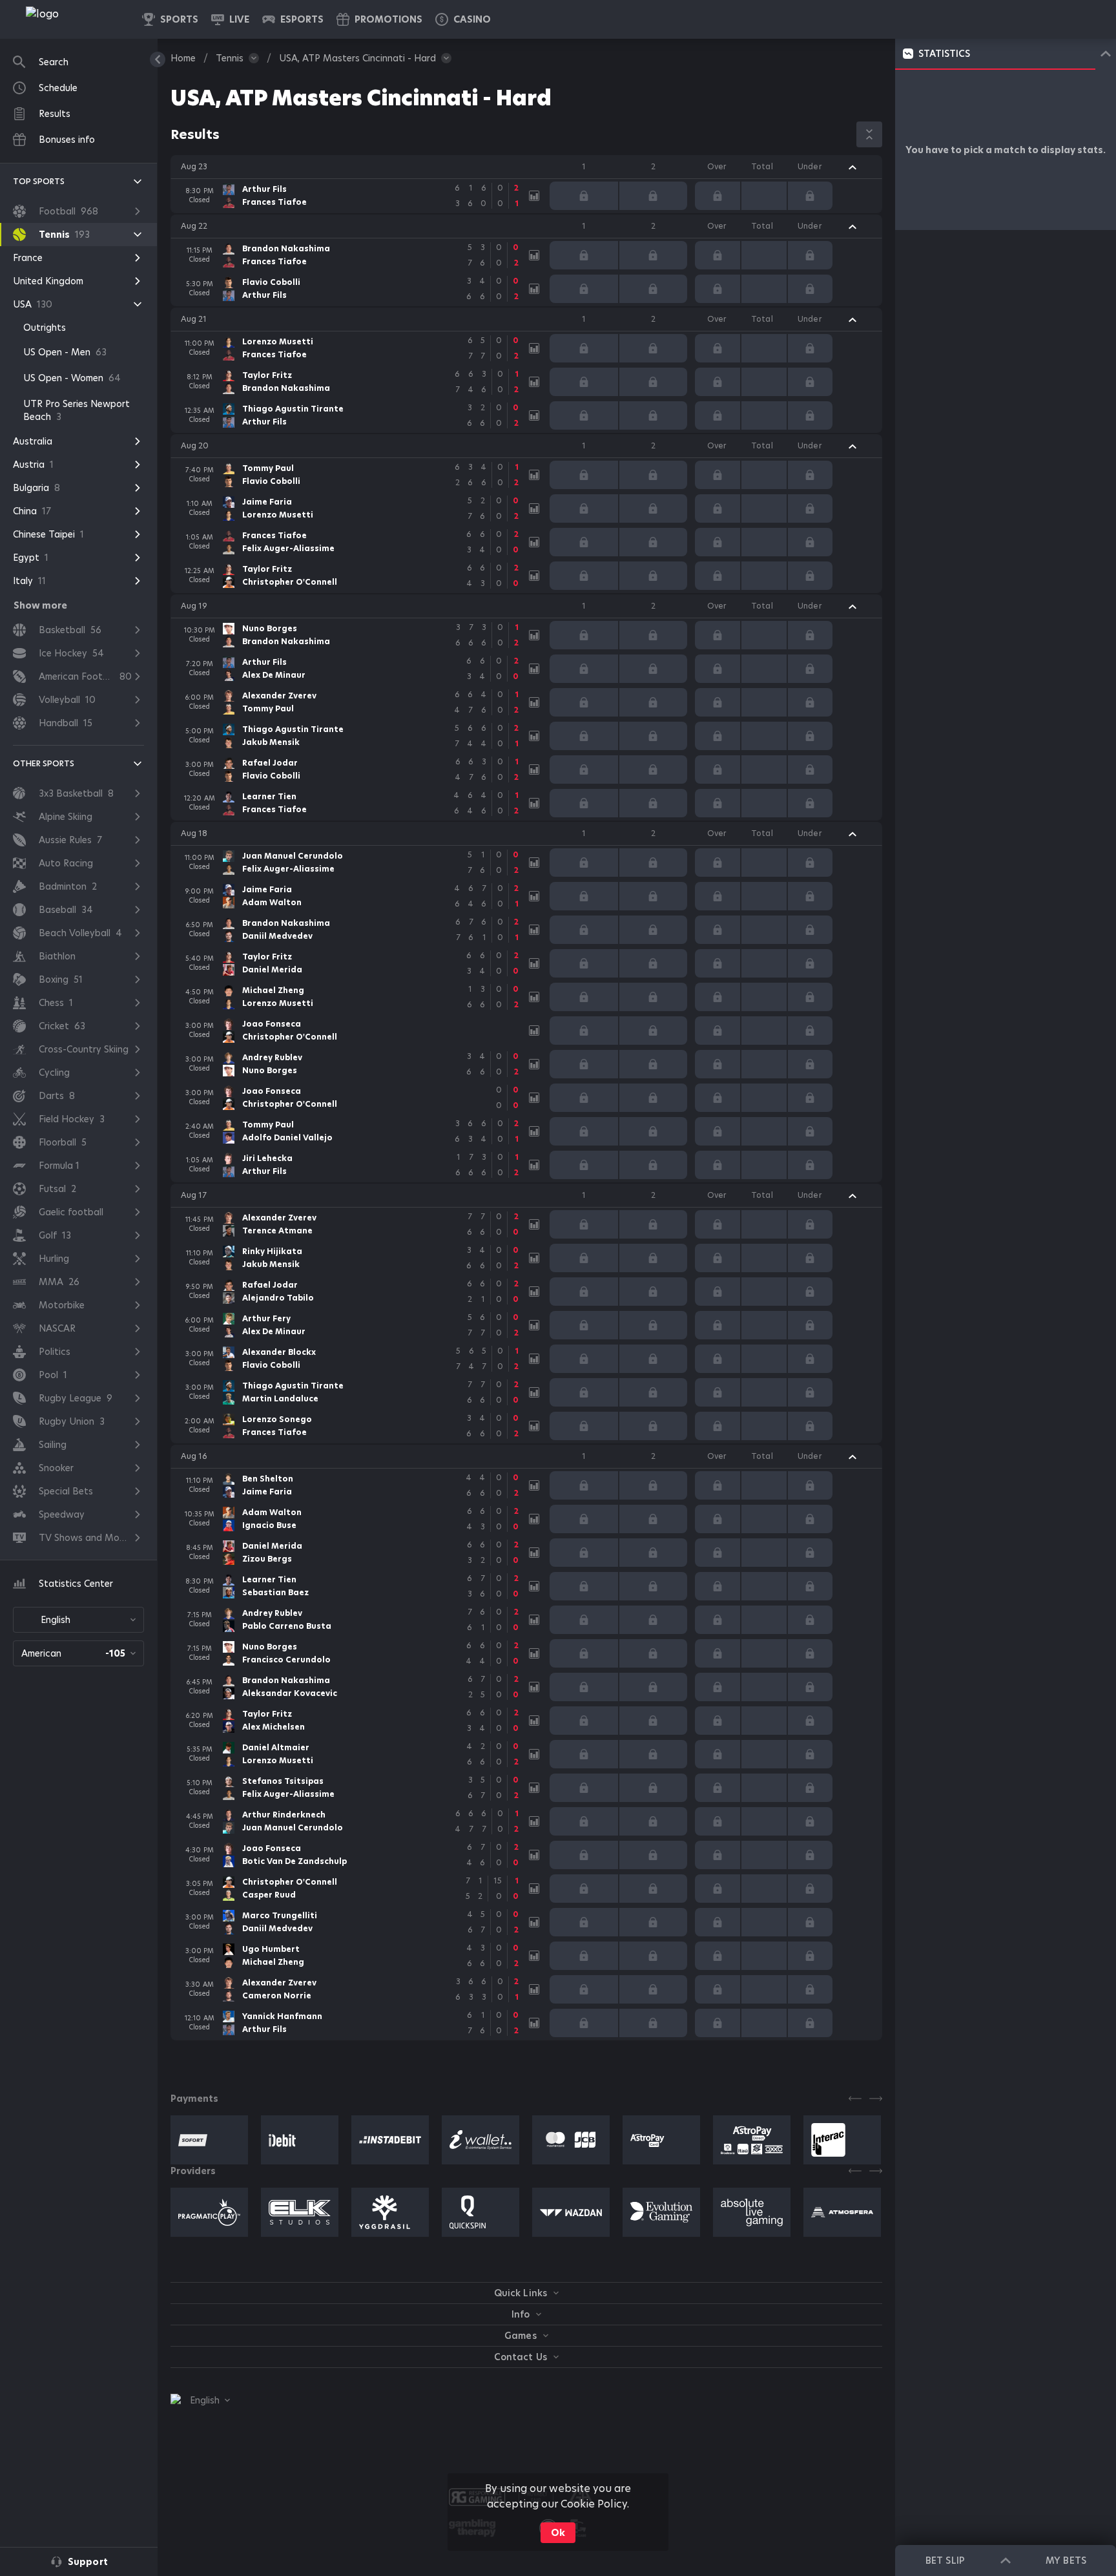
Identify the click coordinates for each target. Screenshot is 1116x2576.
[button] (463, 19)
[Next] (876, 2099)
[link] (71, 19)
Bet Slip (945, 2560)
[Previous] (855, 2099)
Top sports (39, 181)
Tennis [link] (230, 58)
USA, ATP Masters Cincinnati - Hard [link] (357, 58)
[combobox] (78, 1620)
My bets (1066, 2560)
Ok (558, 2533)
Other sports (44, 763)
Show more (40, 605)
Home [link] (183, 58)
